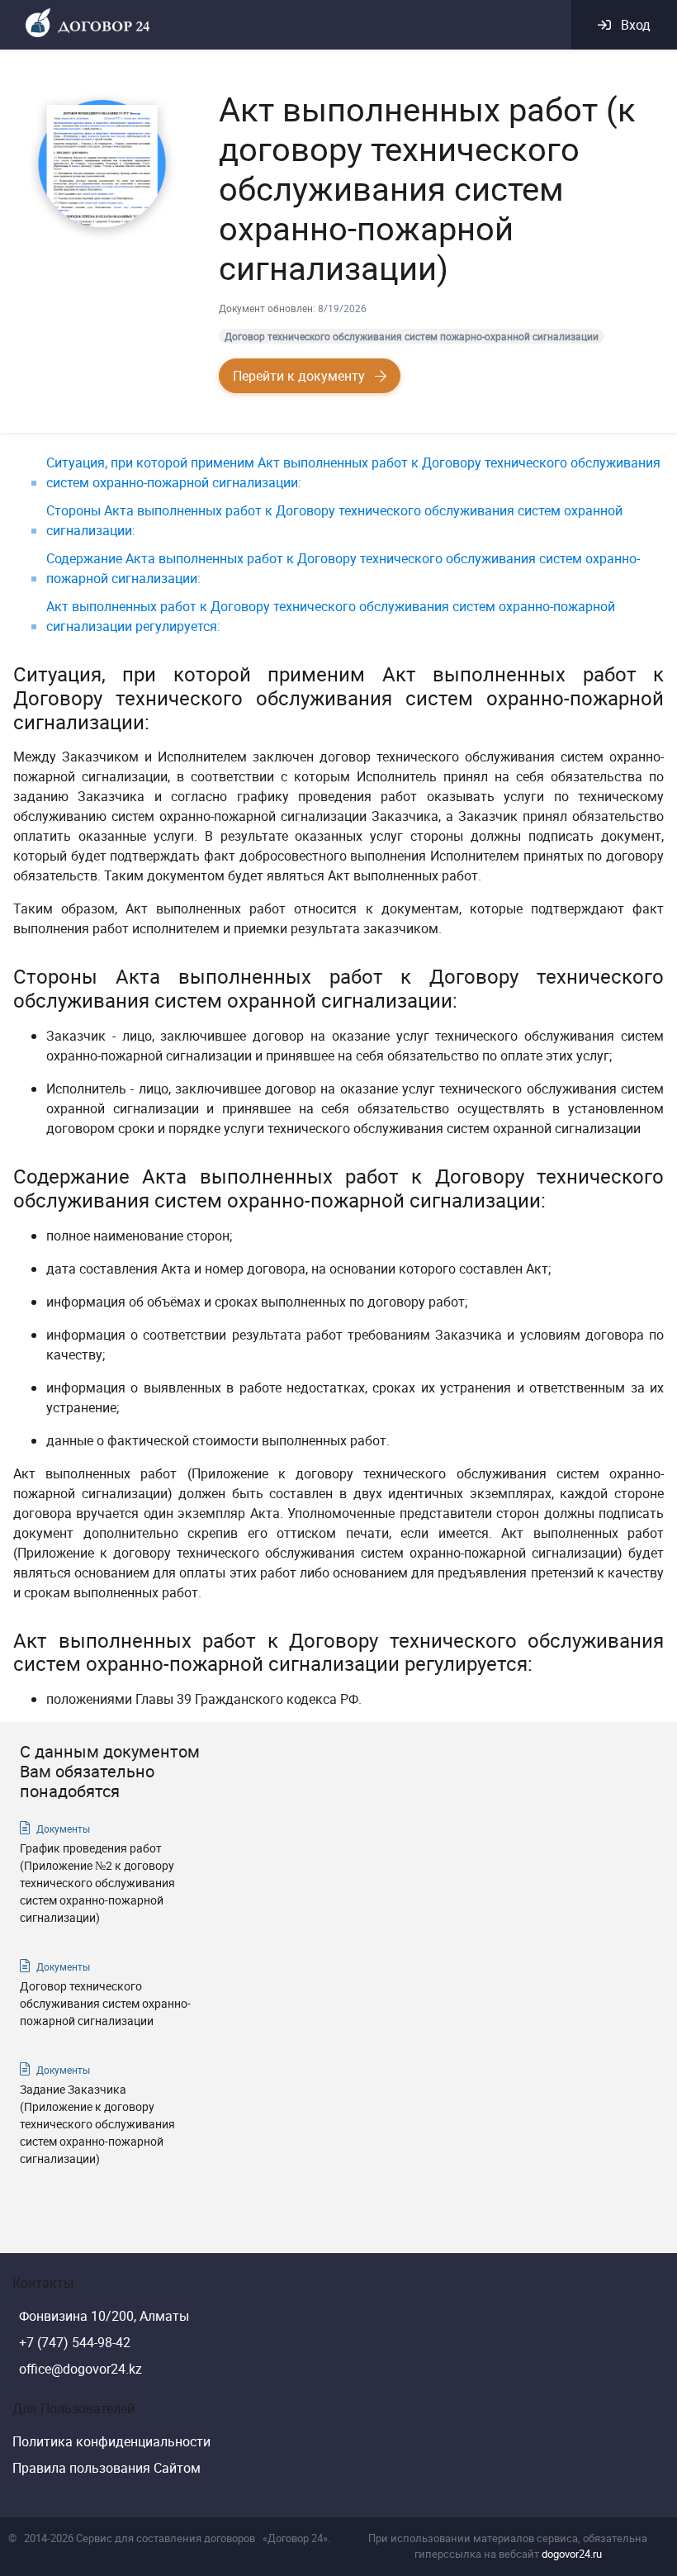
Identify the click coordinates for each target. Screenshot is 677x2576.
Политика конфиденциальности (111, 2441)
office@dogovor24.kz (80, 2369)
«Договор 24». (296, 2538)
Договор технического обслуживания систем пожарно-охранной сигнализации (412, 336)
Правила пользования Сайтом (107, 2468)
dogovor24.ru (572, 2554)
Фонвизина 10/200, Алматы (104, 2316)
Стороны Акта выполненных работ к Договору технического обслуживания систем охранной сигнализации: (334, 520)
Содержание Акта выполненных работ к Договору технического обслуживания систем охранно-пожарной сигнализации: (343, 568)
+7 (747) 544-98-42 (75, 2342)
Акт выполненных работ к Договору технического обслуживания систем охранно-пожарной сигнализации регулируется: (331, 616)
